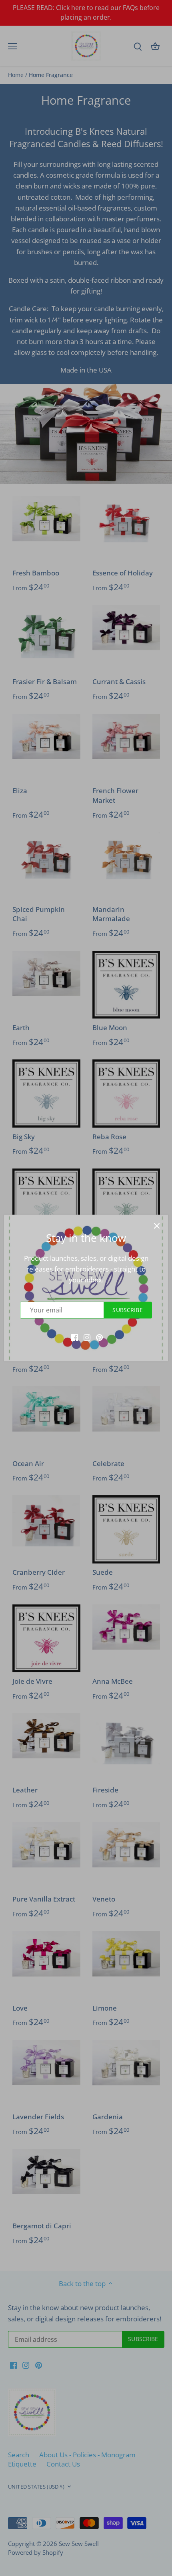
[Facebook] (75, 1337)
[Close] (157, 1226)
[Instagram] (87, 1337)
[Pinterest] (99, 1337)
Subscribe (127, 1310)
